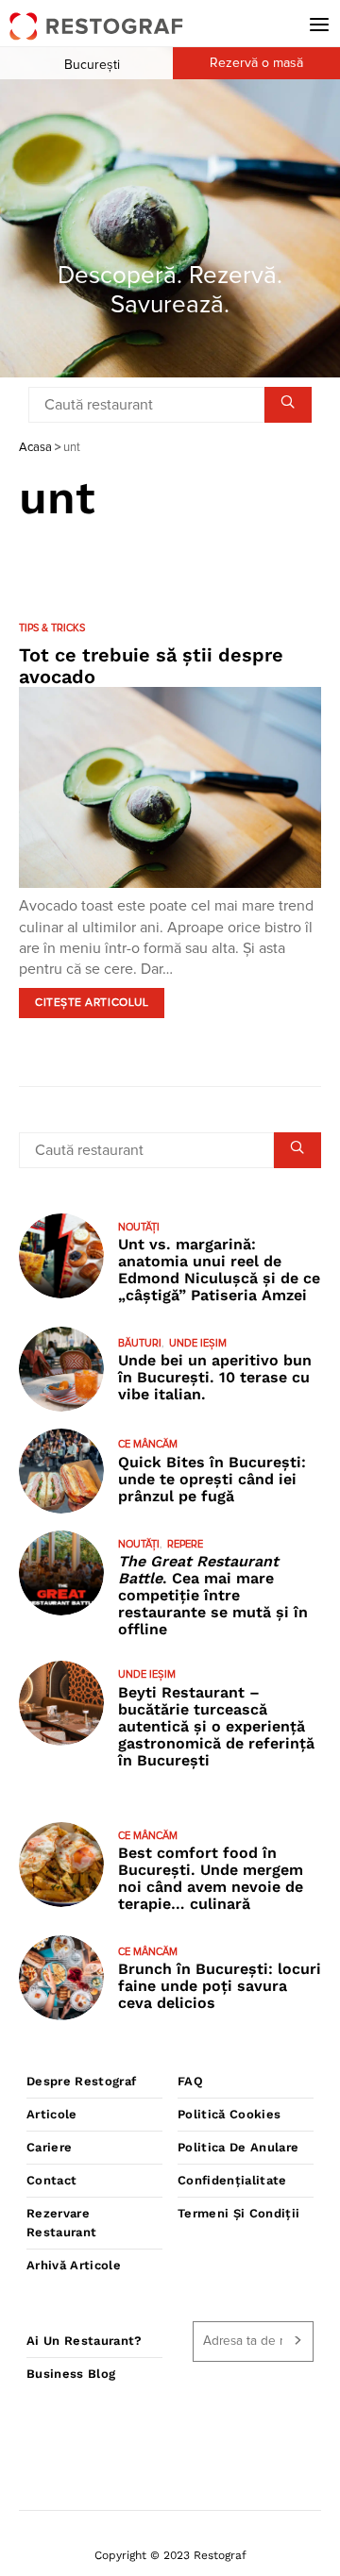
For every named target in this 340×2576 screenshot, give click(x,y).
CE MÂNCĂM (148, 1444)
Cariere (49, 2147)
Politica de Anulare (238, 2147)
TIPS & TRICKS (52, 628)
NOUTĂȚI (139, 1227)
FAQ (190, 2081)
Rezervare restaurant (61, 2223)
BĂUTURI (140, 1343)
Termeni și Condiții (238, 2213)
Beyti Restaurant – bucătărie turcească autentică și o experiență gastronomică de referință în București (216, 1726)
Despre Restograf (81, 2081)
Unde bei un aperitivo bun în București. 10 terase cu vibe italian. (215, 1377)
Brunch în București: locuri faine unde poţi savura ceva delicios (220, 1986)
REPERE (185, 1544)
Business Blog (71, 2374)
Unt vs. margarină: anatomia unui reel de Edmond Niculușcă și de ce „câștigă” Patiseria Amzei (219, 1270)
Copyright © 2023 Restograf (170, 2555)
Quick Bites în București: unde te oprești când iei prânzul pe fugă (212, 1479)
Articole (52, 2114)
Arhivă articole (74, 2265)
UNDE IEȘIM (198, 1343)
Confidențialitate (232, 2180)
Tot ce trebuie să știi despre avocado (151, 666)
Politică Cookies (229, 2114)
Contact (51, 2180)
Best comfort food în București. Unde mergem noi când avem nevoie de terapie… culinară (211, 1878)
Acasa (35, 448)
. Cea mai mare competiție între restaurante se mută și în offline (213, 1595)
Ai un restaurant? (85, 2341)
